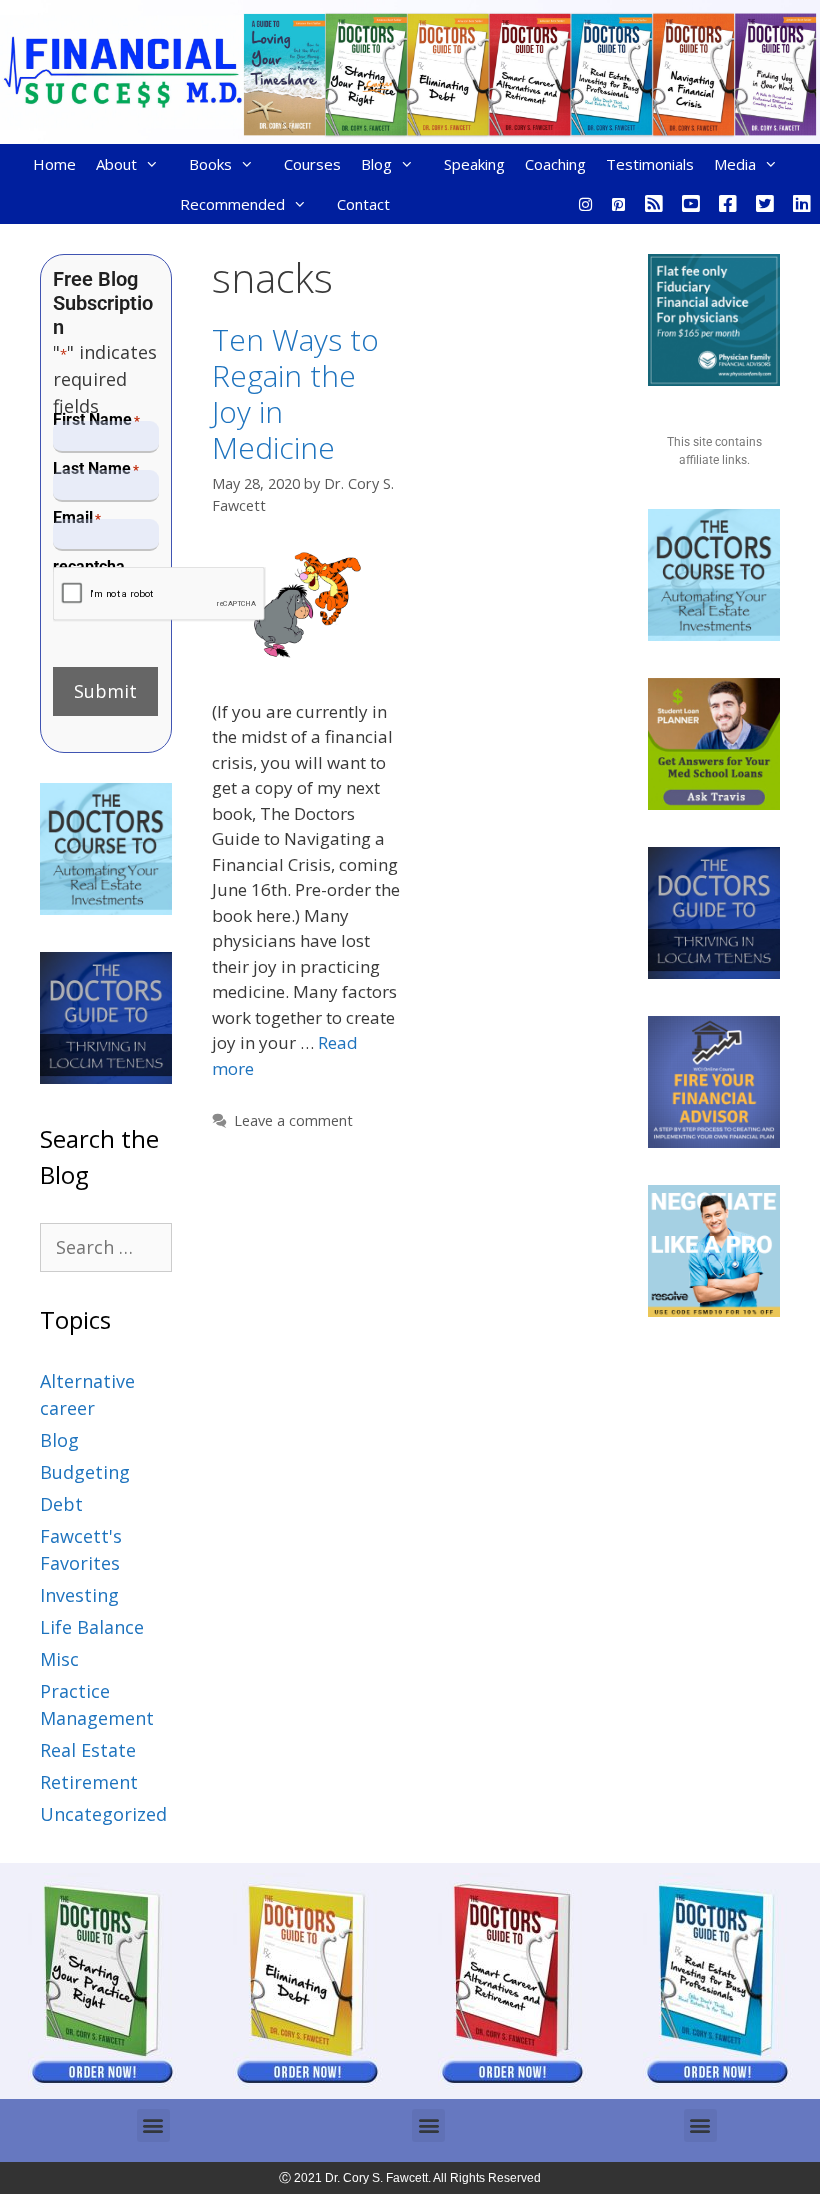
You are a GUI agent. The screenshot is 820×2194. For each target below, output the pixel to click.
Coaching (555, 164)
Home (54, 164)
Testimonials (650, 164)
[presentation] (159, 594)
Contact (363, 204)
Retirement (89, 1782)
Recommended (232, 204)
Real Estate (88, 1750)
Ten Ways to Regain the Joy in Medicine (295, 393)
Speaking (474, 164)
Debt (61, 1504)
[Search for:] (106, 1247)
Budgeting (85, 1472)
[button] (153, 2125)
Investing (79, 1595)
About (116, 164)
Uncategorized (103, 1814)
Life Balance (92, 1627)
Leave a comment (293, 1120)
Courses (312, 164)
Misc (59, 1659)
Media (735, 164)
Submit (105, 691)
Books (210, 164)
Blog (376, 164)
